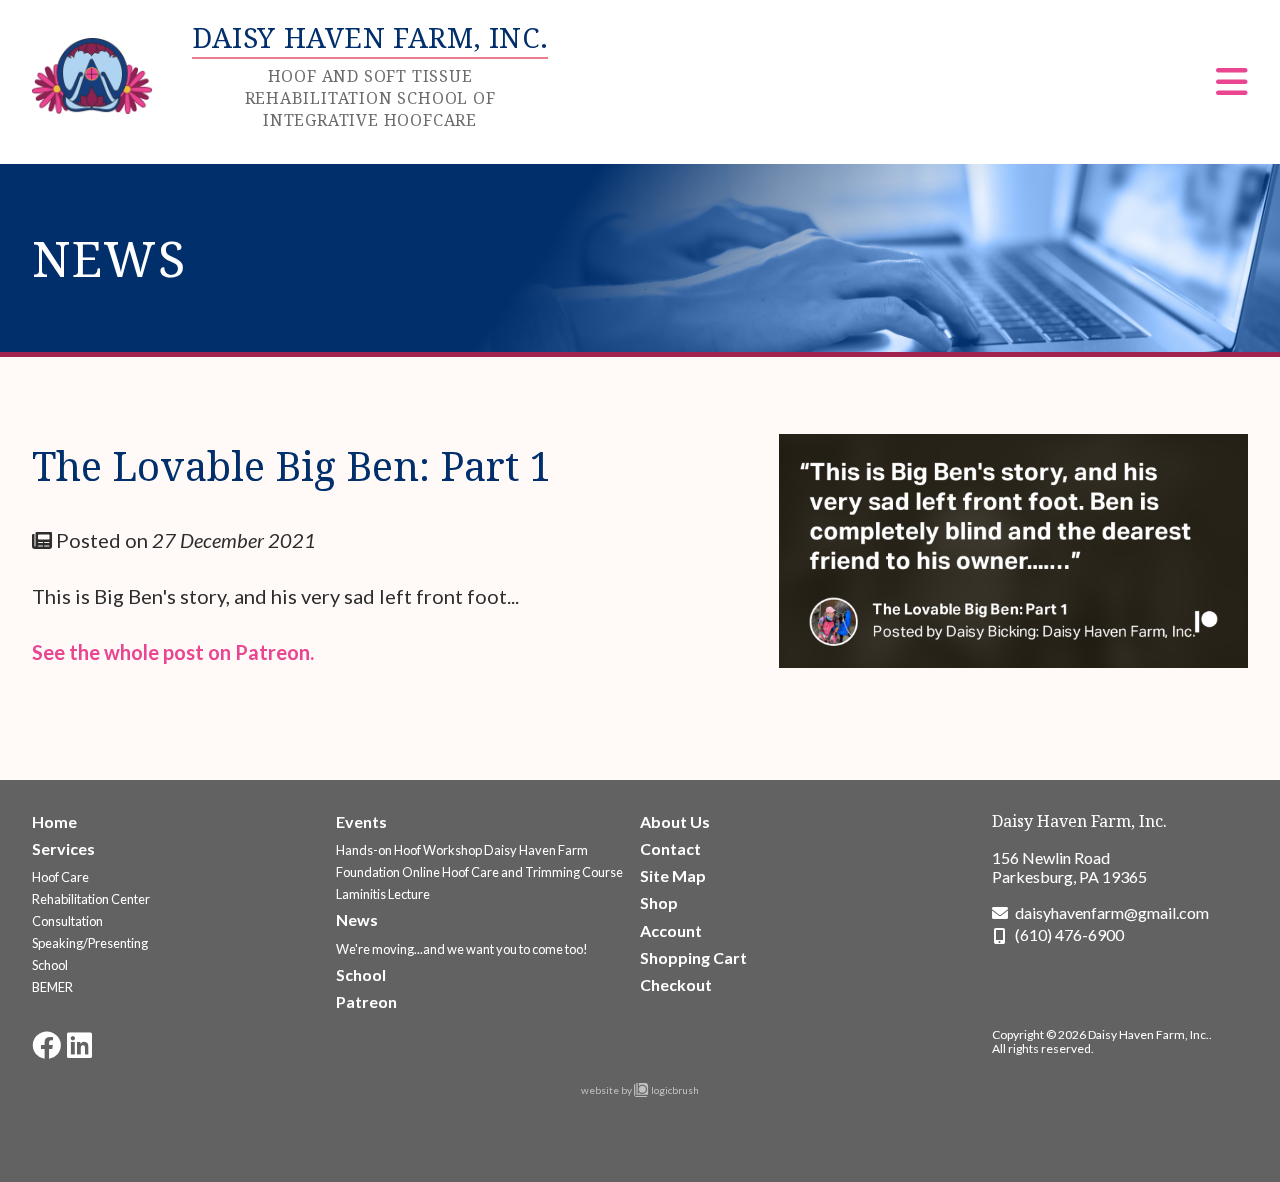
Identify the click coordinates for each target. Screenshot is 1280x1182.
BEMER (52, 987)
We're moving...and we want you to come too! (462, 949)
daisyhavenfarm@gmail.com (1112, 912)
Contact (670, 848)
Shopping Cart (693, 957)
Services (63, 848)
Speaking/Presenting (90, 943)
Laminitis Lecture (383, 894)
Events (361, 821)
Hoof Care (60, 877)
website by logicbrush (639, 1090)
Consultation (67, 921)
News (357, 919)
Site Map (673, 875)
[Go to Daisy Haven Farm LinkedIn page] (79, 1045)
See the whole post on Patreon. (173, 652)
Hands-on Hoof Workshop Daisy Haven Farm (462, 850)
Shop (659, 902)
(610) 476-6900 (1069, 934)
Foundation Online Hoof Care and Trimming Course (479, 872)
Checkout (676, 984)
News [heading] (109, 258)
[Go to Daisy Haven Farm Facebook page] (46, 1045)
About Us (675, 821)
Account (671, 930)
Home (54, 821)
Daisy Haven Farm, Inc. (1079, 821)
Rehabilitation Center (91, 899)
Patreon (366, 1001)
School (50, 965)
